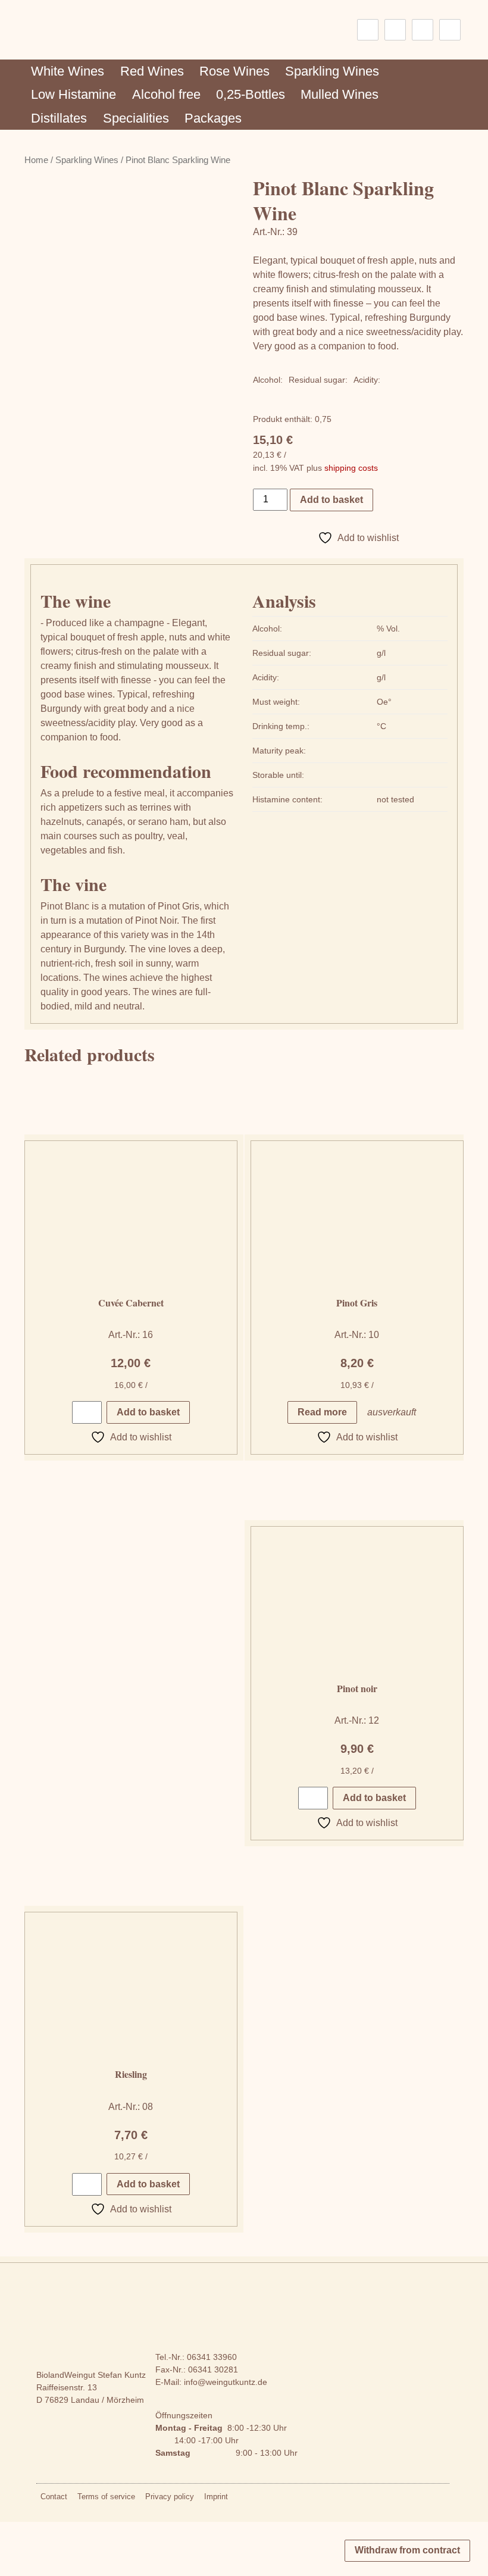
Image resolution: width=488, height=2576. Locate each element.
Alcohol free (166, 94)
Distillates (59, 118)
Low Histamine (73, 94)
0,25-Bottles (251, 94)
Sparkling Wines (332, 71)
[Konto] (423, 30)
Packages (213, 118)
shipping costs (351, 468)
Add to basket (331, 500)
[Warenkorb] (450, 30)
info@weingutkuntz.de (226, 2382)
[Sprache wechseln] (368, 30)
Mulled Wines (340, 94)
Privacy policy (170, 2497)
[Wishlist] (395, 30)
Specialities (136, 118)
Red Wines (152, 71)
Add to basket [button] (148, 1412)
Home (36, 160)
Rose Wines (234, 71)
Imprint (216, 2497)
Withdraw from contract (407, 2550)
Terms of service (106, 2497)
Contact (54, 2497)
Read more (322, 1412)
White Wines (68, 71)
